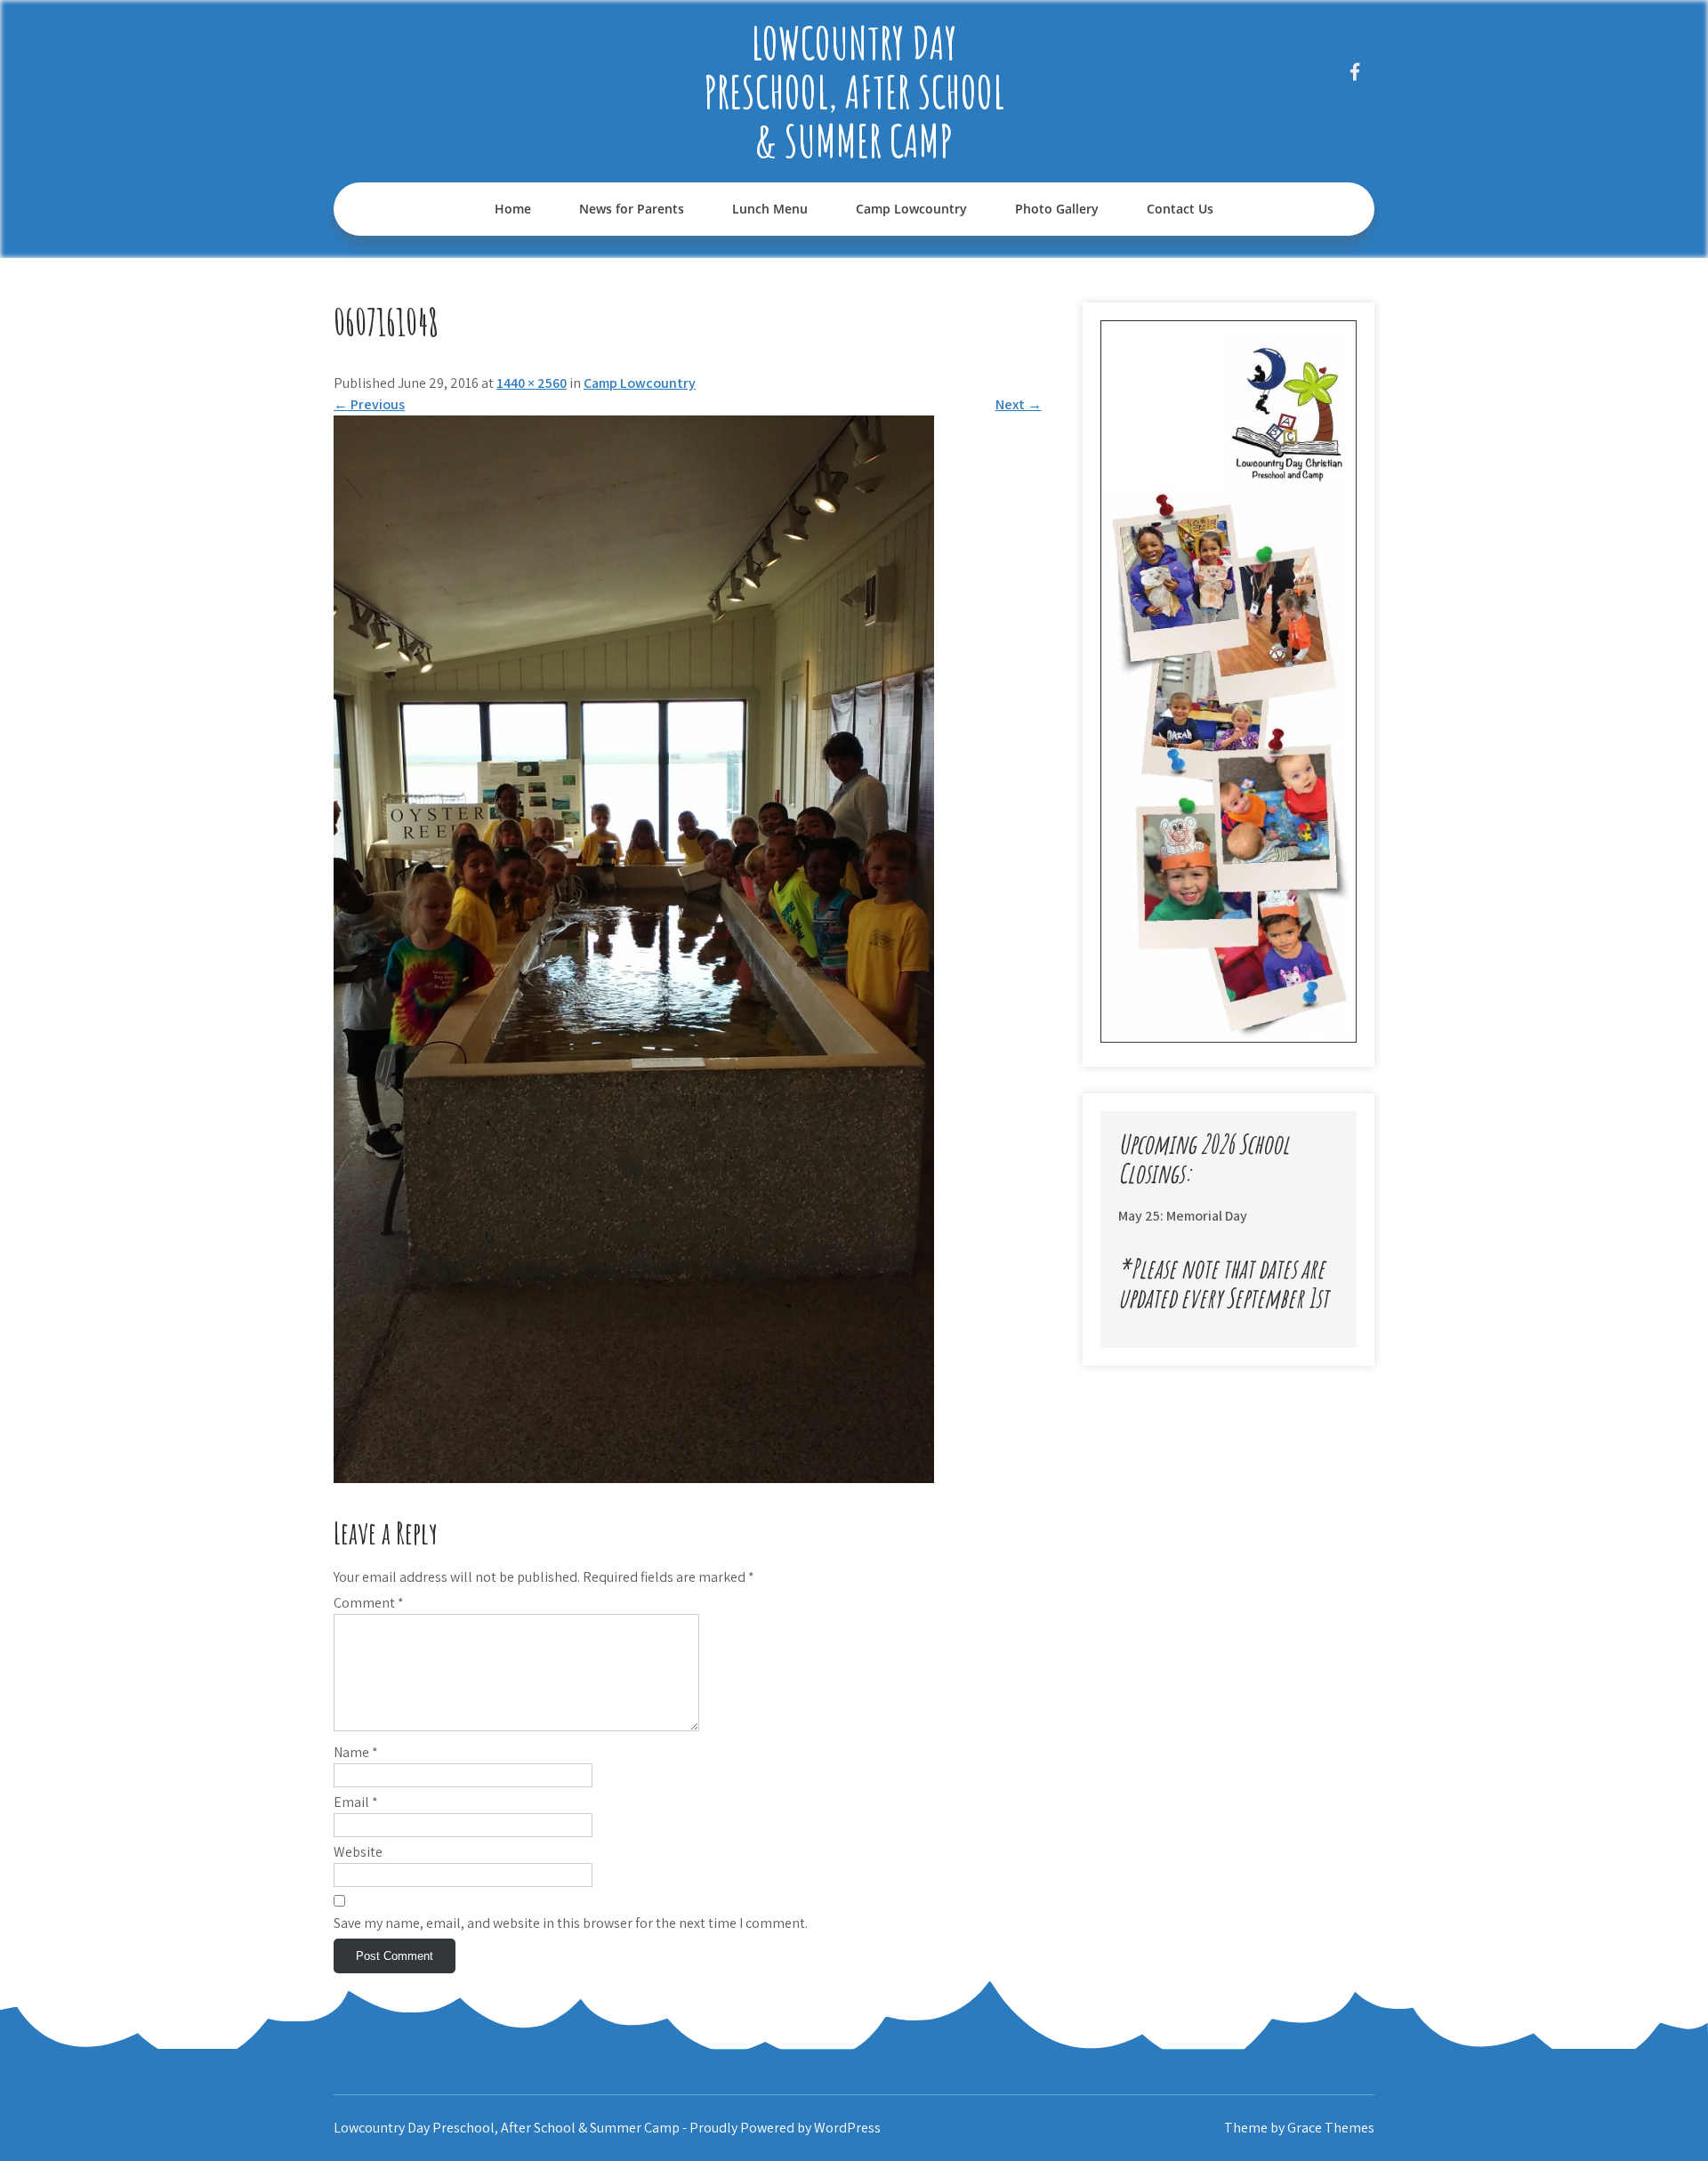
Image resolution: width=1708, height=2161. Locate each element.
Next (1019, 404)
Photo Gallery (1057, 209)
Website (358, 1852)
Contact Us (1180, 209)
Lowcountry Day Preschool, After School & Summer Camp (854, 91)
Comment (369, 1603)
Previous (369, 404)
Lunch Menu (770, 209)
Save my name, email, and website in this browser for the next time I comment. (571, 1923)
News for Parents (632, 209)
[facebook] (1354, 72)
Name (356, 1752)
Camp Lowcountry (911, 209)
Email (356, 1802)
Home (513, 209)
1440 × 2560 (532, 383)
